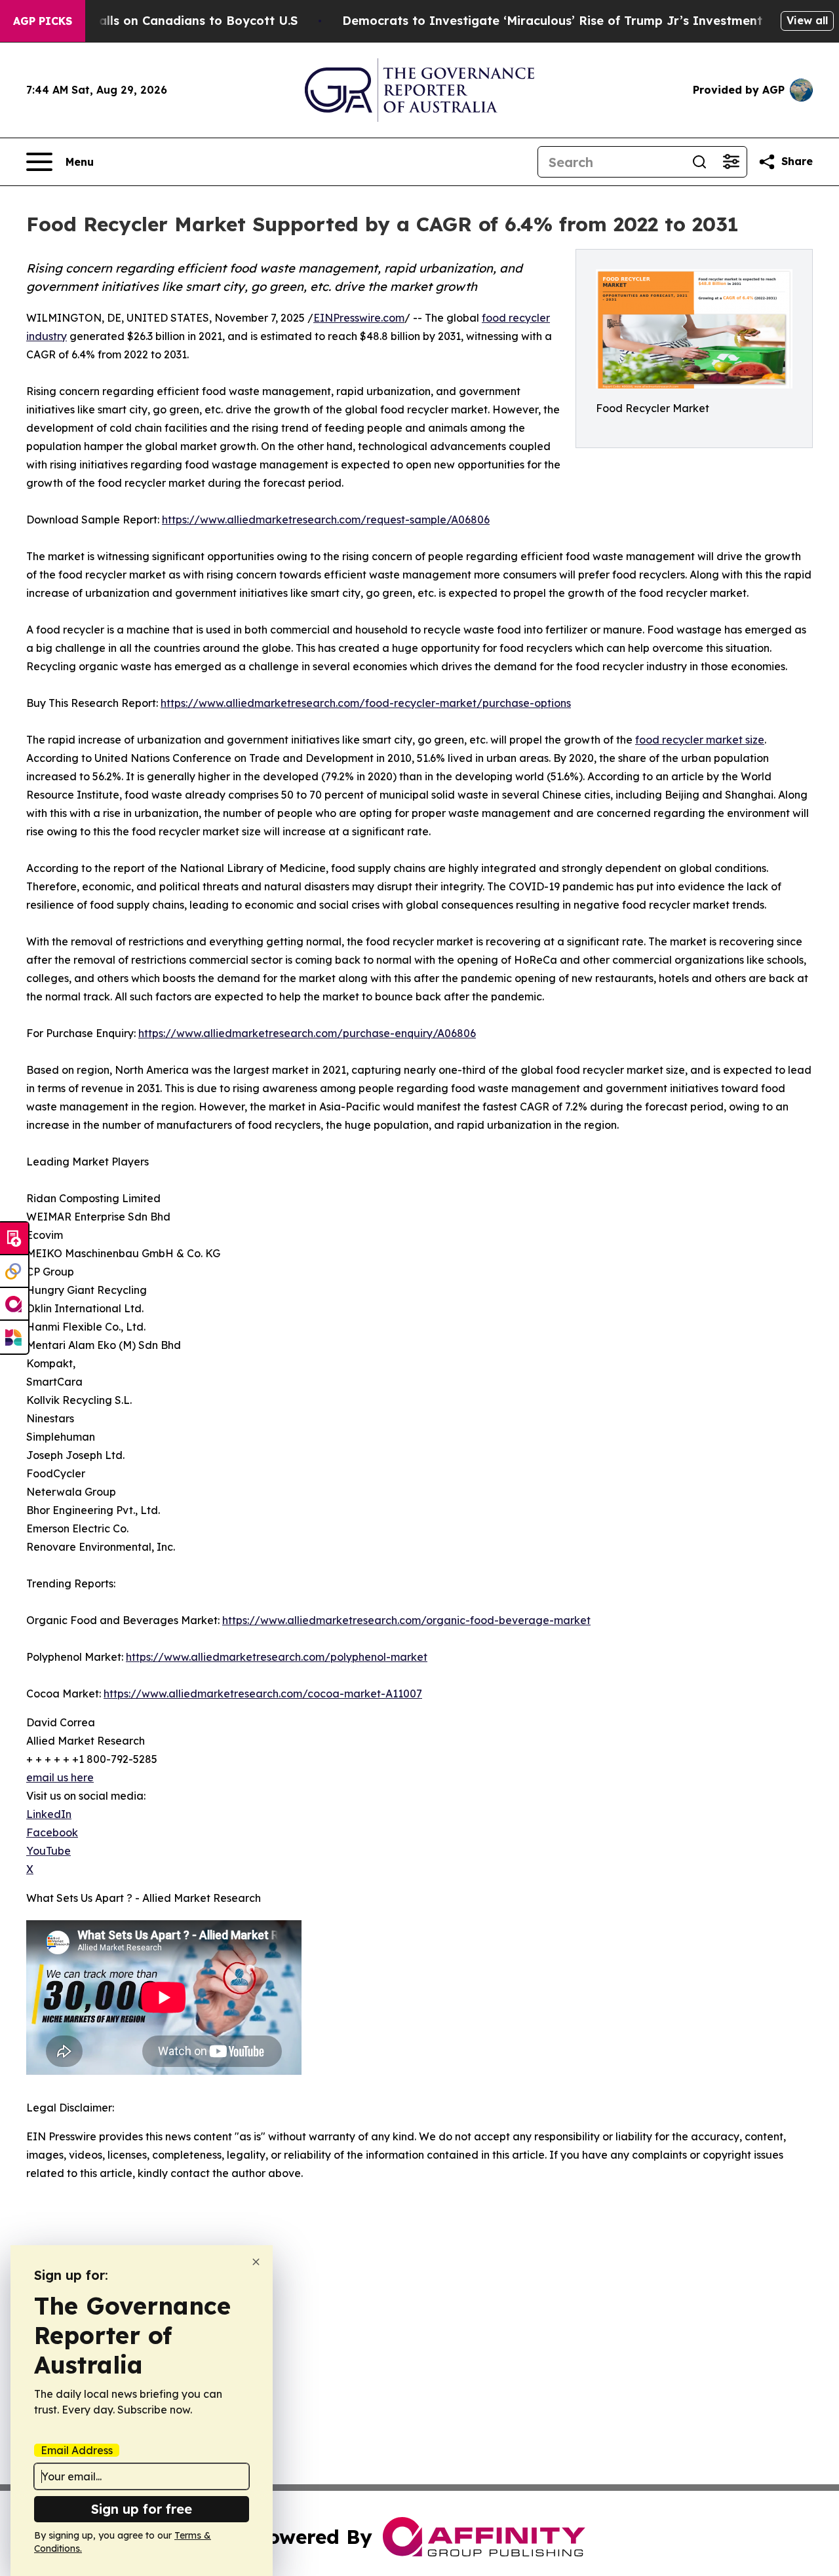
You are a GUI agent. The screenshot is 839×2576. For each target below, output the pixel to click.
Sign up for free (142, 2509)
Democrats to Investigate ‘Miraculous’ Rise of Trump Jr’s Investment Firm (568, 21)
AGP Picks (43, 21)
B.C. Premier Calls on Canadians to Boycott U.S (156, 21)
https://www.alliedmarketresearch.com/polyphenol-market (277, 1657)
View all (807, 20)
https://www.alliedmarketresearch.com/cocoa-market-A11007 (263, 1694)
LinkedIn (49, 1814)
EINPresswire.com (359, 318)
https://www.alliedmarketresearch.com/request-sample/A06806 (326, 520)
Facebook (52, 1832)
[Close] (256, 2262)
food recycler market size (700, 740)
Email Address (77, 2450)
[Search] (699, 162)
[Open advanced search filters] (731, 162)
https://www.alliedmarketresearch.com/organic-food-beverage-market (406, 1620)
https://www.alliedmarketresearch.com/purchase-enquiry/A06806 (307, 1033)
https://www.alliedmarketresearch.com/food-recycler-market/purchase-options (366, 703)
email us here (60, 1777)
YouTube (49, 1851)
